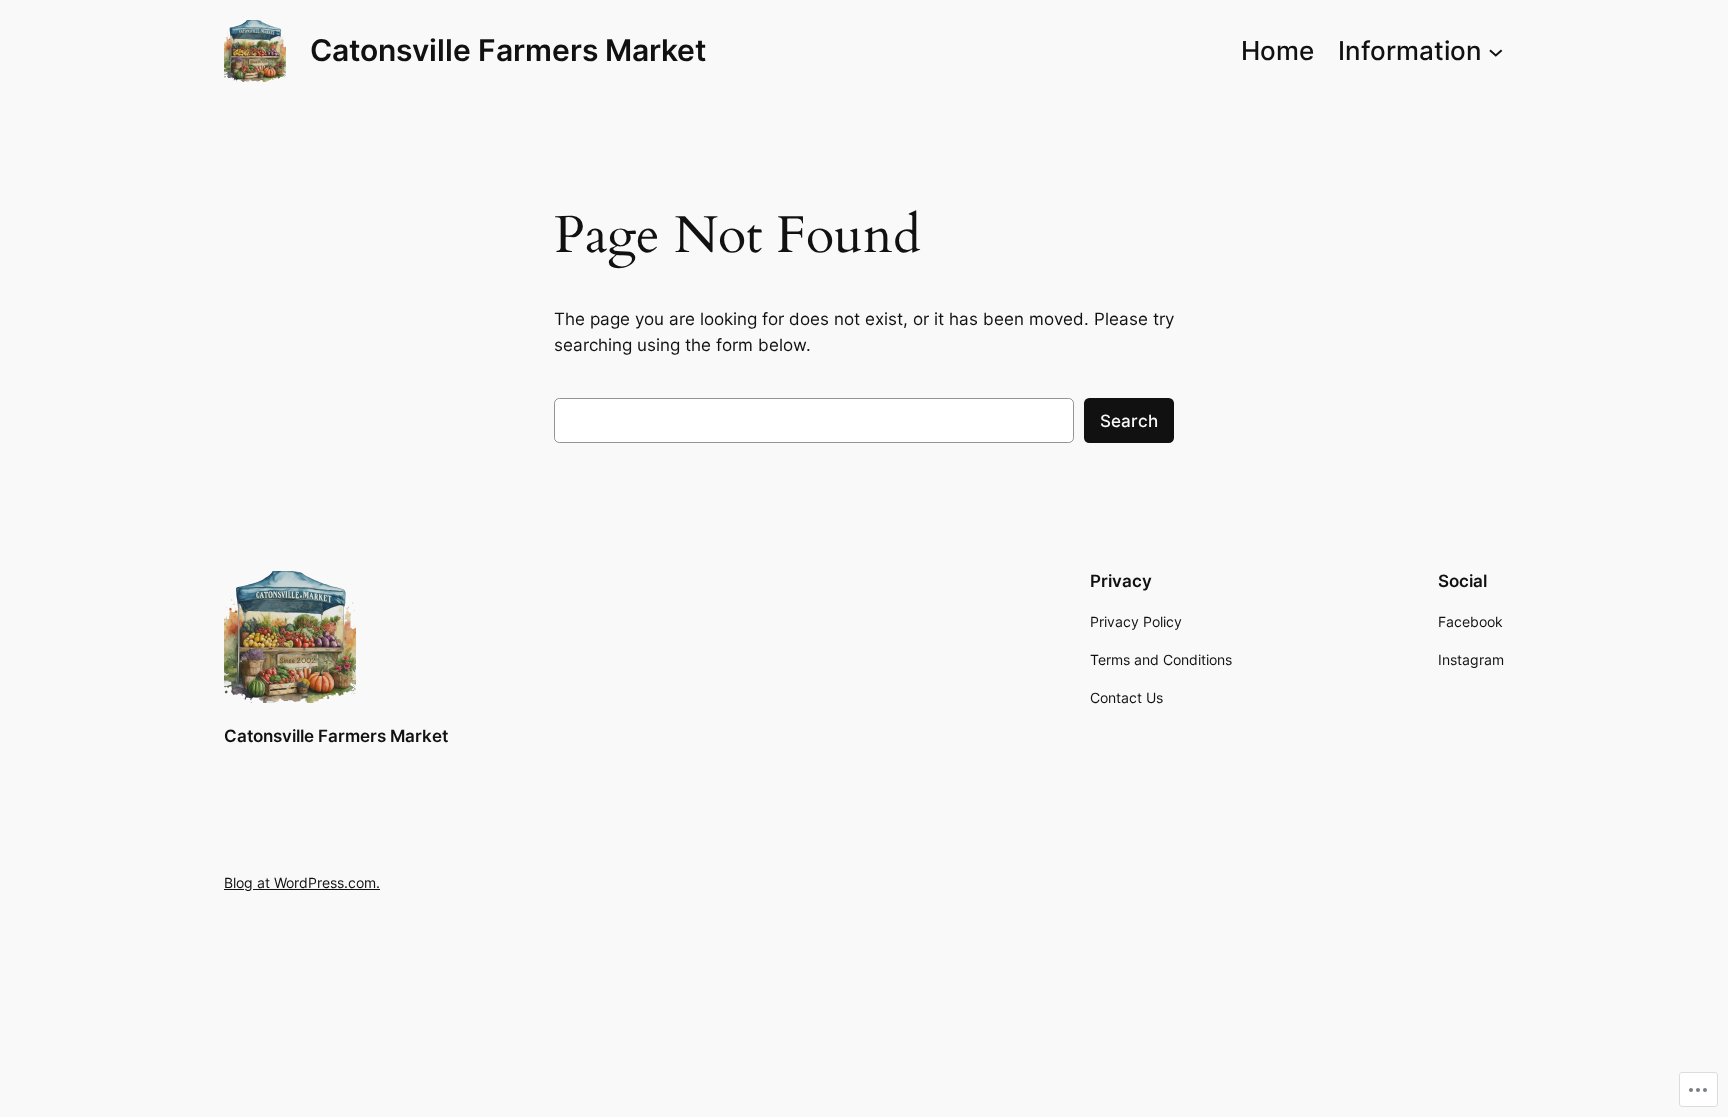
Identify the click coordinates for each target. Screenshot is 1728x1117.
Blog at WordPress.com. (302, 882)
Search (1129, 421)
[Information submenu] (1496, 51)
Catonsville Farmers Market (508, 50)
